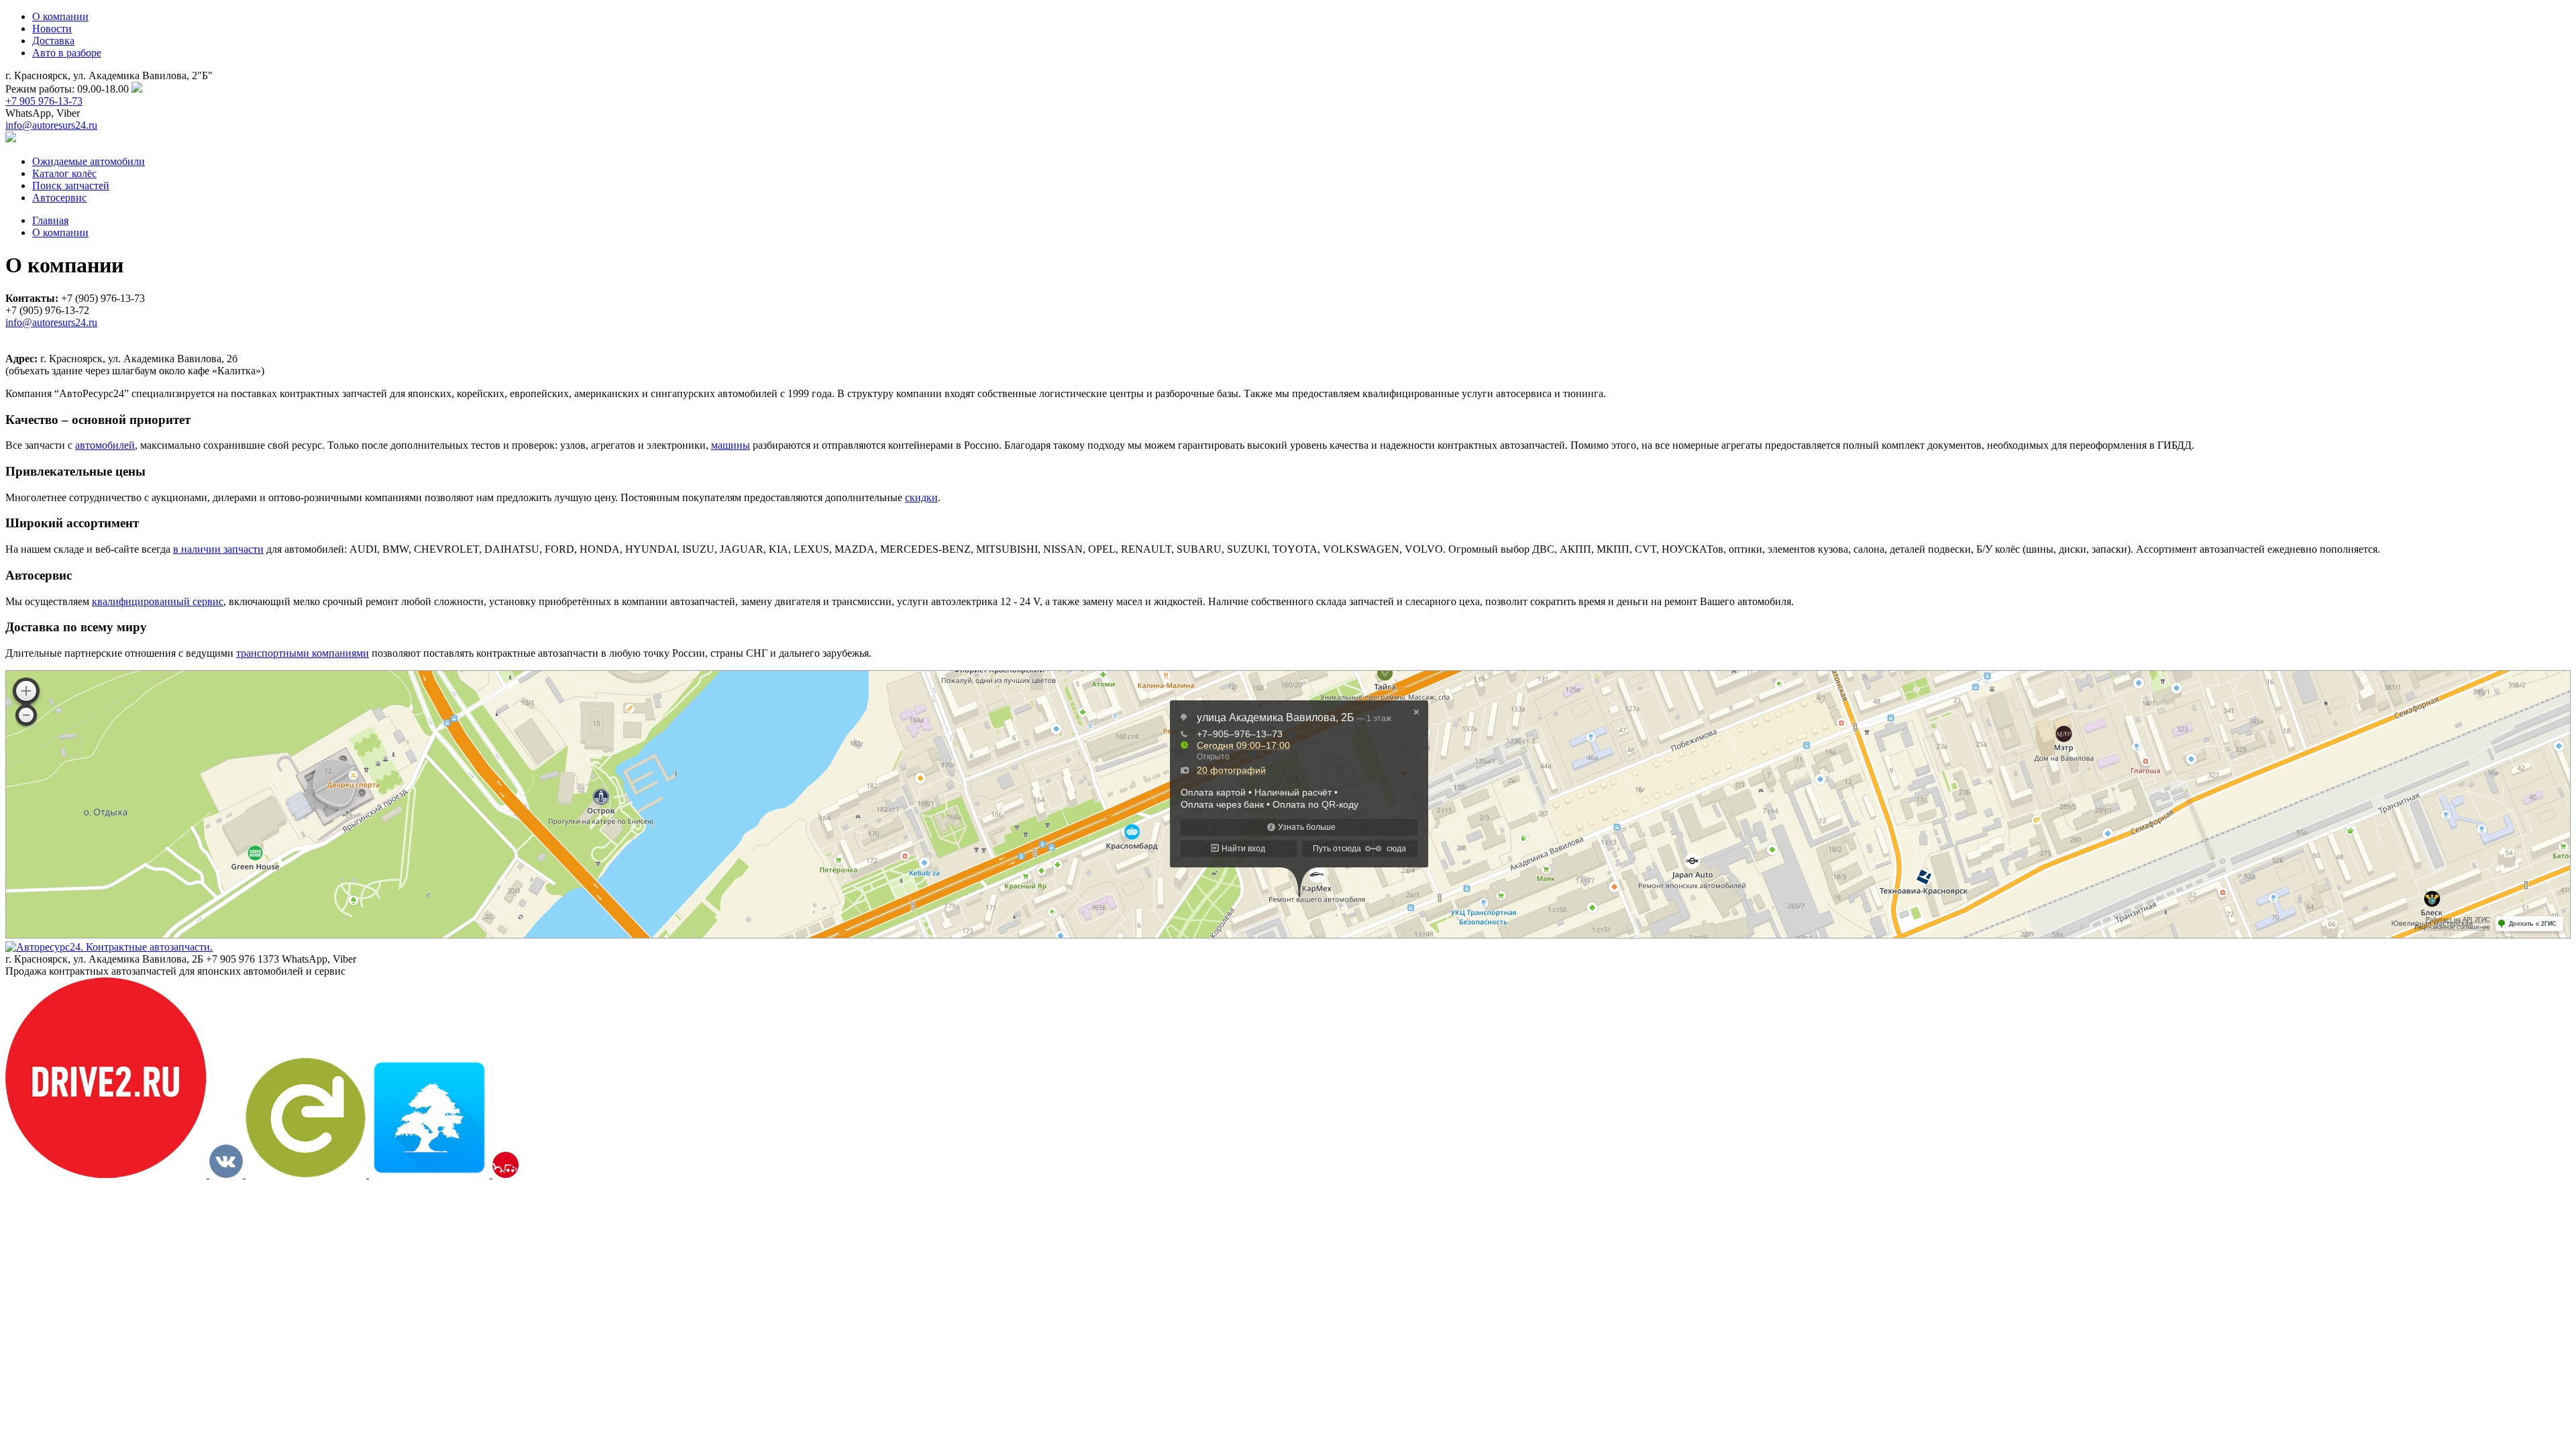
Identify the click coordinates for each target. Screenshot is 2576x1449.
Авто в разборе (67, 53)
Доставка (53, 41)
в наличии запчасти (218, 549)
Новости (52, 29)
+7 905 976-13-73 (44, 101)
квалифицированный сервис (158, 601)
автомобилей (105, 445)
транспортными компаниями (303, 653)
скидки (921, 497)
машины (731, 445)
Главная (50, 220)
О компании (60, 16)
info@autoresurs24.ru (51, 125)
